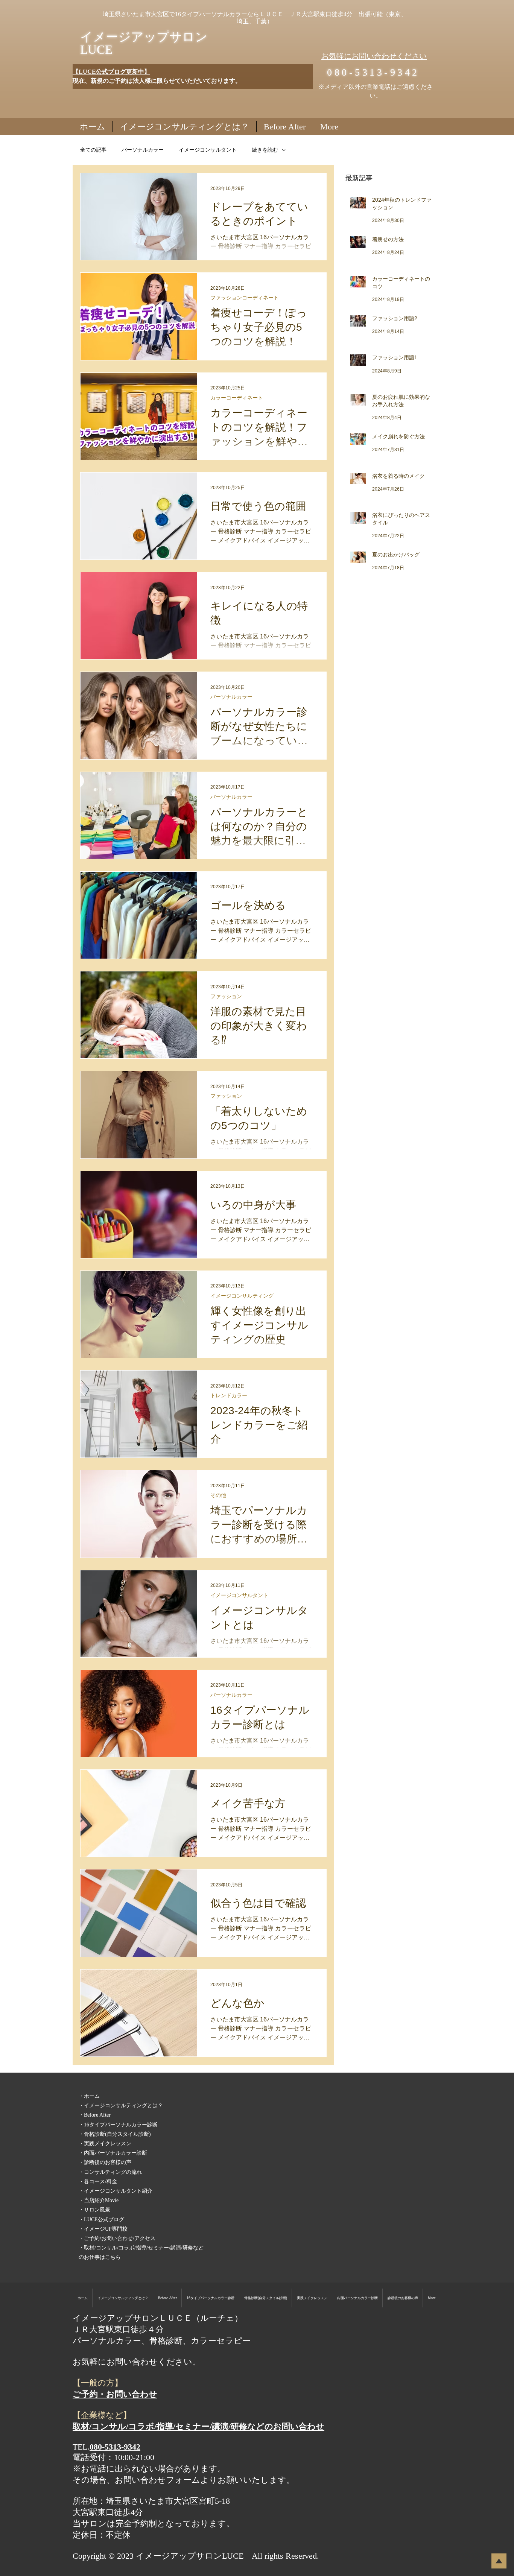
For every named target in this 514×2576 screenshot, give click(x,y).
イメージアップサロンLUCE (144, 43)
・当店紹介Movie (99, 2200)
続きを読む (265, 150)
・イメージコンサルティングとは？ (121, 2106)
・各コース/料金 (98, 2182)
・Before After (95, 2115)
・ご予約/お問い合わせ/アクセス (117, 2238)
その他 (218, 1495)
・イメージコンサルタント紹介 (116, 2191)
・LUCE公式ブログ (101, 2220)
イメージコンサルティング (242, 1296)
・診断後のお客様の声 (105, 2162)
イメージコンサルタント (208, 150)
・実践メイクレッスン (105, 2144)
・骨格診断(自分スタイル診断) (115, 2134)
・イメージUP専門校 (103, 2229)
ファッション (226, 996)
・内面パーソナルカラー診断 (113, 2153)
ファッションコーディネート (245, 298)
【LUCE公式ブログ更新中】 (111, 72)
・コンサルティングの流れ (110, 2172)
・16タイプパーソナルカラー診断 (118, 2125)
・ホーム (89, 2096)
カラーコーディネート (237, 398)
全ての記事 (93, 150)
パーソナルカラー (143, 150)
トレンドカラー (229, 1395)
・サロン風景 (94, 2210)
